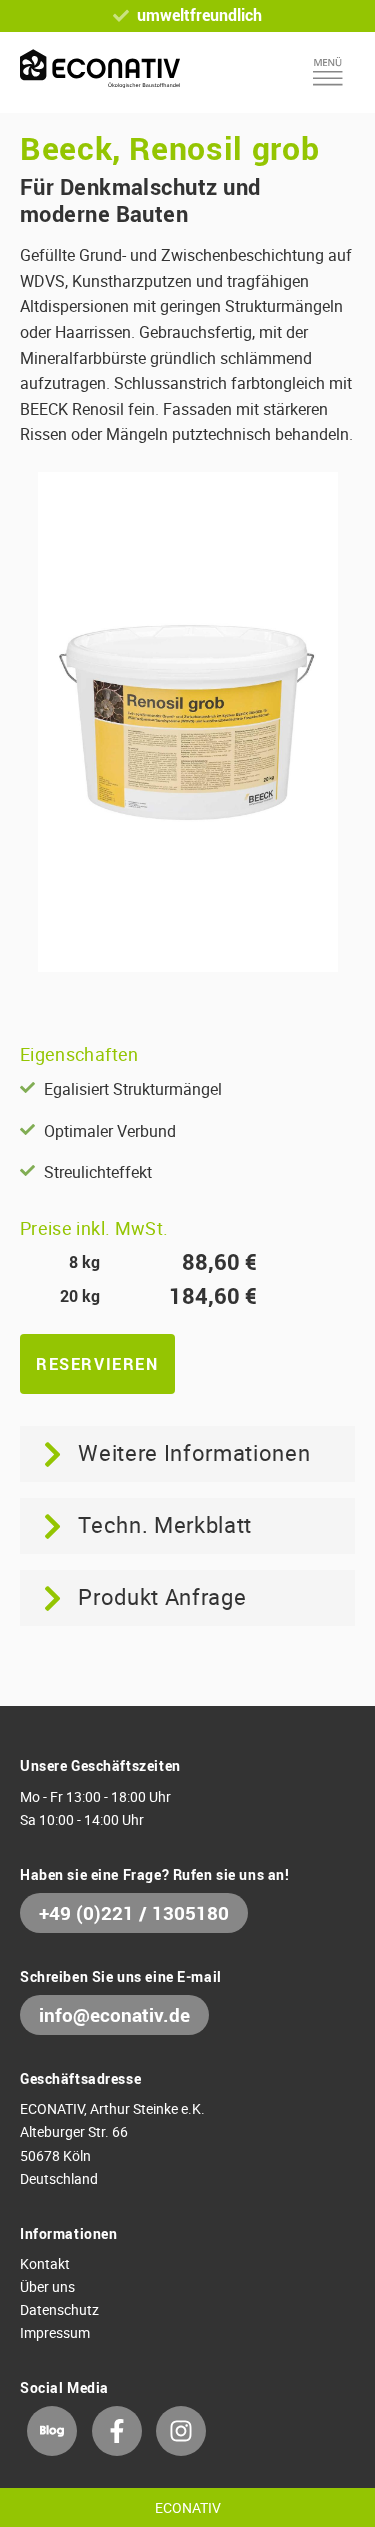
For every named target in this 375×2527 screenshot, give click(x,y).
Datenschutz (59, 2309)
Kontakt (45, 2263)
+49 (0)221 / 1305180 (134, 1913)
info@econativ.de (114, 2015)
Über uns (47, 2286)
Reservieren (97, 1364)
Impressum (55, 2332)
